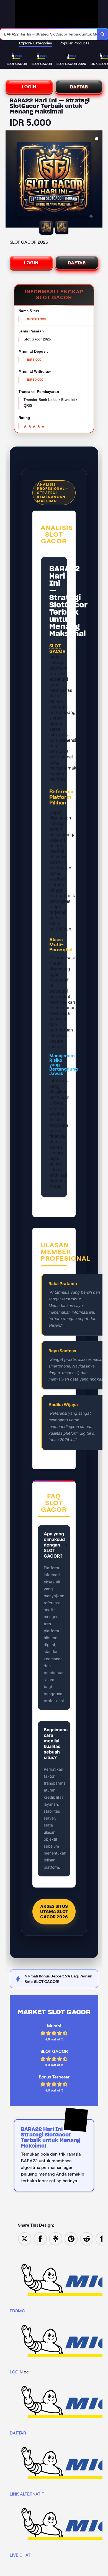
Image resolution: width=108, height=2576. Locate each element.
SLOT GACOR (57, 649)
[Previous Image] (10, 180)
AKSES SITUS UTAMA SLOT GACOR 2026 (54, 1912)
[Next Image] (98, 180)
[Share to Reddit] (87, 2238)
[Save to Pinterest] (71, 2238)
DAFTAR (79, 87)
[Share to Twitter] (25, 2238)
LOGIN (29, 87)
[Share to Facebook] (40, 2238)
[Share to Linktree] (56, 2238)
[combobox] (49, 34)
